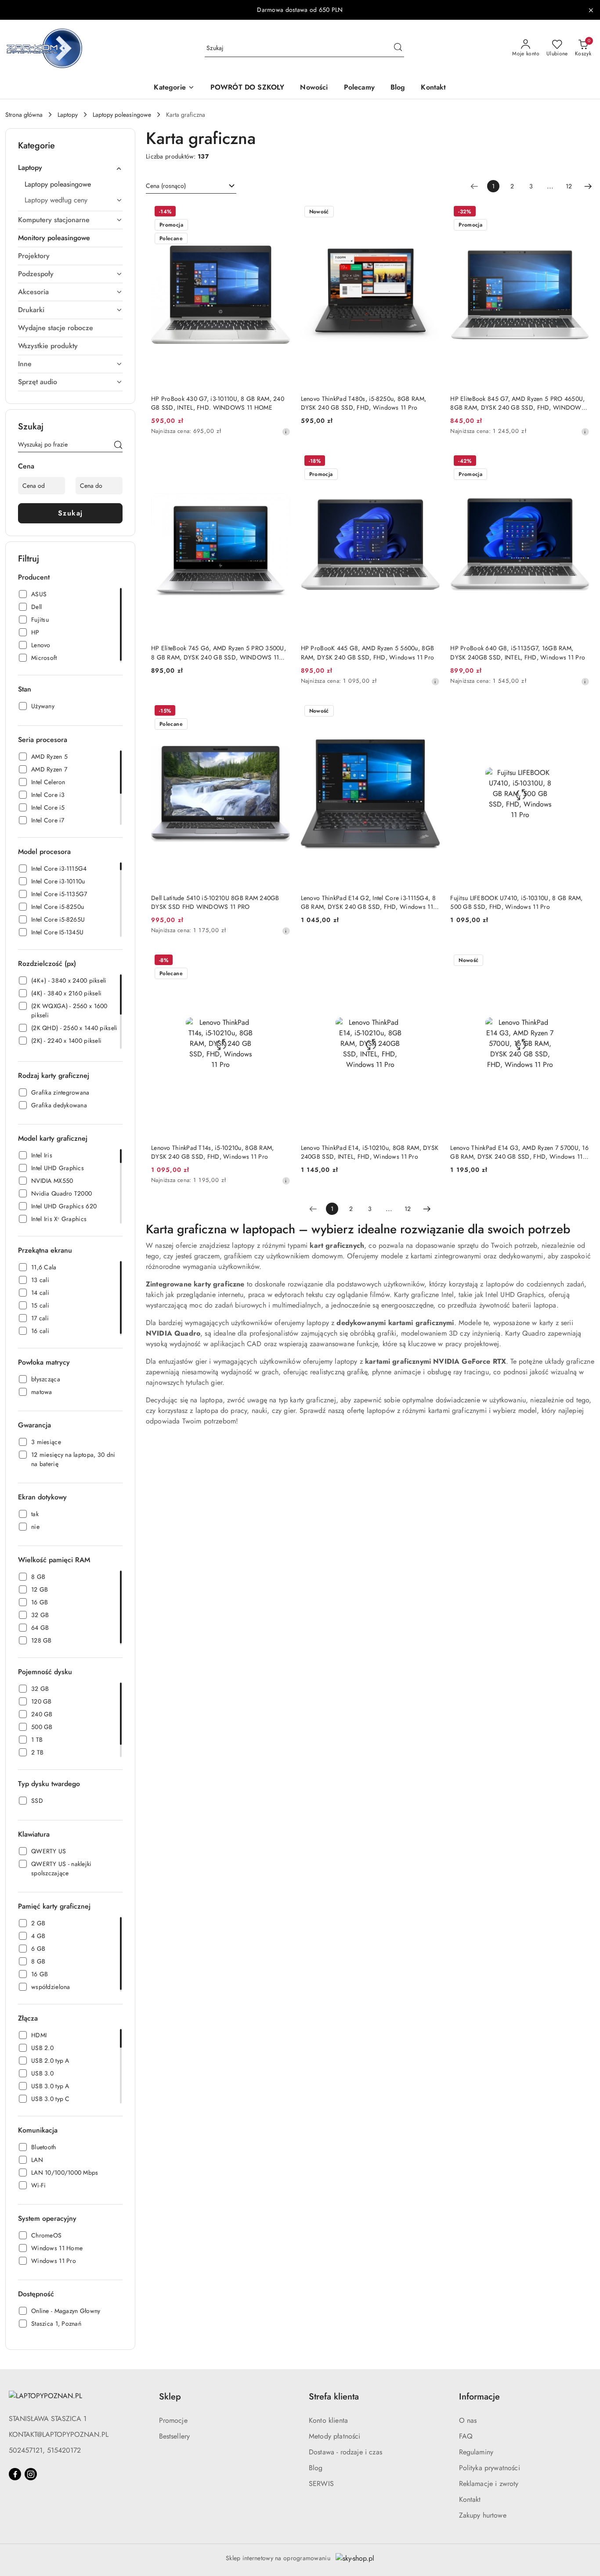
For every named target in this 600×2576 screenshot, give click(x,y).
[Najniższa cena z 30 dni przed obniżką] (286, 432)
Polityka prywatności (490, 2468)
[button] (174, 88)
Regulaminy (476, 2452)
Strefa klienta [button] (334, 2397)
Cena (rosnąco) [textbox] (166, 186)
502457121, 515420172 (45, 2450)
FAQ (466, 2436)
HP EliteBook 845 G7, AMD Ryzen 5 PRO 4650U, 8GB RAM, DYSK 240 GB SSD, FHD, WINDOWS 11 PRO (518, 403)
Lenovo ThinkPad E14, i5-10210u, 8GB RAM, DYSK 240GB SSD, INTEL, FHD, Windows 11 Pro (370, 1152)
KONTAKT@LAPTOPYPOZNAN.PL (59, 2434)
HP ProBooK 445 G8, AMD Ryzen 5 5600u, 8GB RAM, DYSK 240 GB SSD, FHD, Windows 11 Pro (367, 652)
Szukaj (70, 513)
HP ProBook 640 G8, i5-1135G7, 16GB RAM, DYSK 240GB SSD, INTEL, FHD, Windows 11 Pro (518, 652)
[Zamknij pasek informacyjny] (591, 10)
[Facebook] (15, 2474)
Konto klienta (328, 2420)
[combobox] (191, 186)
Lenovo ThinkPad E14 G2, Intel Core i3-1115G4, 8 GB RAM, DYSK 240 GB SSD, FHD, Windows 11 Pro (368, 902)
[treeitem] (70, 168)
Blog (316, 2468)
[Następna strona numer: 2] (588, 186)
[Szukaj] (118, 446)
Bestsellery (175, 2436)
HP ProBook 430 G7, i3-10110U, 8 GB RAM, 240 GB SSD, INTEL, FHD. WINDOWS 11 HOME (218, 403)
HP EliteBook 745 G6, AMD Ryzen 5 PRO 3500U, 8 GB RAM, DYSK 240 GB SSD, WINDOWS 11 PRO (219, 652)
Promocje (173, 2420)
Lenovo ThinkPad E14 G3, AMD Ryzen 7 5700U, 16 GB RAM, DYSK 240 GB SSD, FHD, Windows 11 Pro (519, 1152)
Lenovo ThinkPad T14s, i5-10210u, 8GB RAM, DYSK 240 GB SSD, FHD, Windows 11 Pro (212, 1152)
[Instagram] (31, 2474)
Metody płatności (335, 2436)
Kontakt (470, 2499)
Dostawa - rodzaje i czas (345, 2452)
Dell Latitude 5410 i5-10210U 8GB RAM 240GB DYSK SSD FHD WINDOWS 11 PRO (215, 902)
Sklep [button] (170, 2397)
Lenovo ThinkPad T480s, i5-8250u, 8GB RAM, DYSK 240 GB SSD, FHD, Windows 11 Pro (363, 403)
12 (569, 186)
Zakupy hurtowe (483, 2515)
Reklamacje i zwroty (489, 2484)
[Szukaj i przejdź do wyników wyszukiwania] (398, 48)
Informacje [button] (479, 2397)
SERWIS (321, 2484)
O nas (468, 2420)
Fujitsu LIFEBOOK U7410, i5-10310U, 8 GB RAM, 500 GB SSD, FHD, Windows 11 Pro (516, 902)
